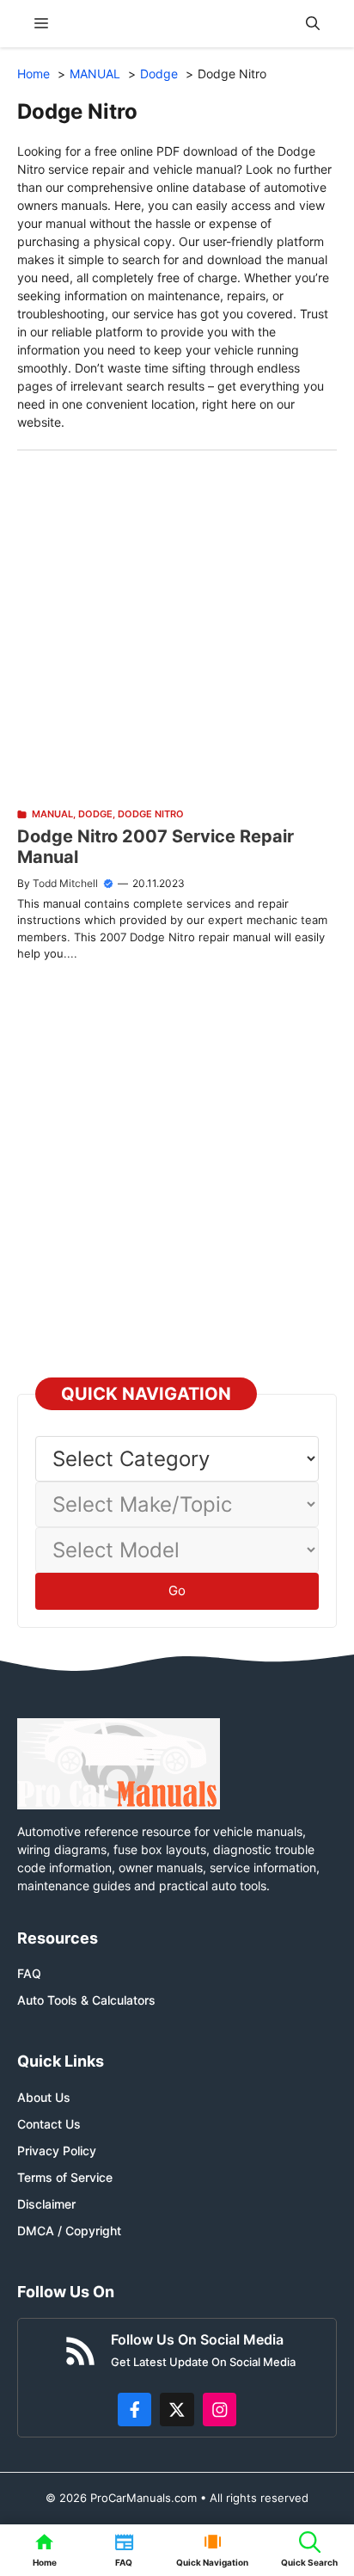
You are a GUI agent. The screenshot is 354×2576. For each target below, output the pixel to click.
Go (177, 1590)
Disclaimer (46, 2204)
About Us (44, 2097)
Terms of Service (65, 2177)
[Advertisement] (177, 628)
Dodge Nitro (151, 814)
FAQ (29, 1973)
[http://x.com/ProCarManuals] (177, 2410)
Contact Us (49, 2124)
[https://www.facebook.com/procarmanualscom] (135, 2410)
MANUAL (52, 814)
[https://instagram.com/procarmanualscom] (220, 2410)
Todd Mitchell (65, 883)
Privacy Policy (57, 2151)
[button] (313, 24)
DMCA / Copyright (69, 2231)
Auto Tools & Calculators (86, 2000)
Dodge (95, 814)
